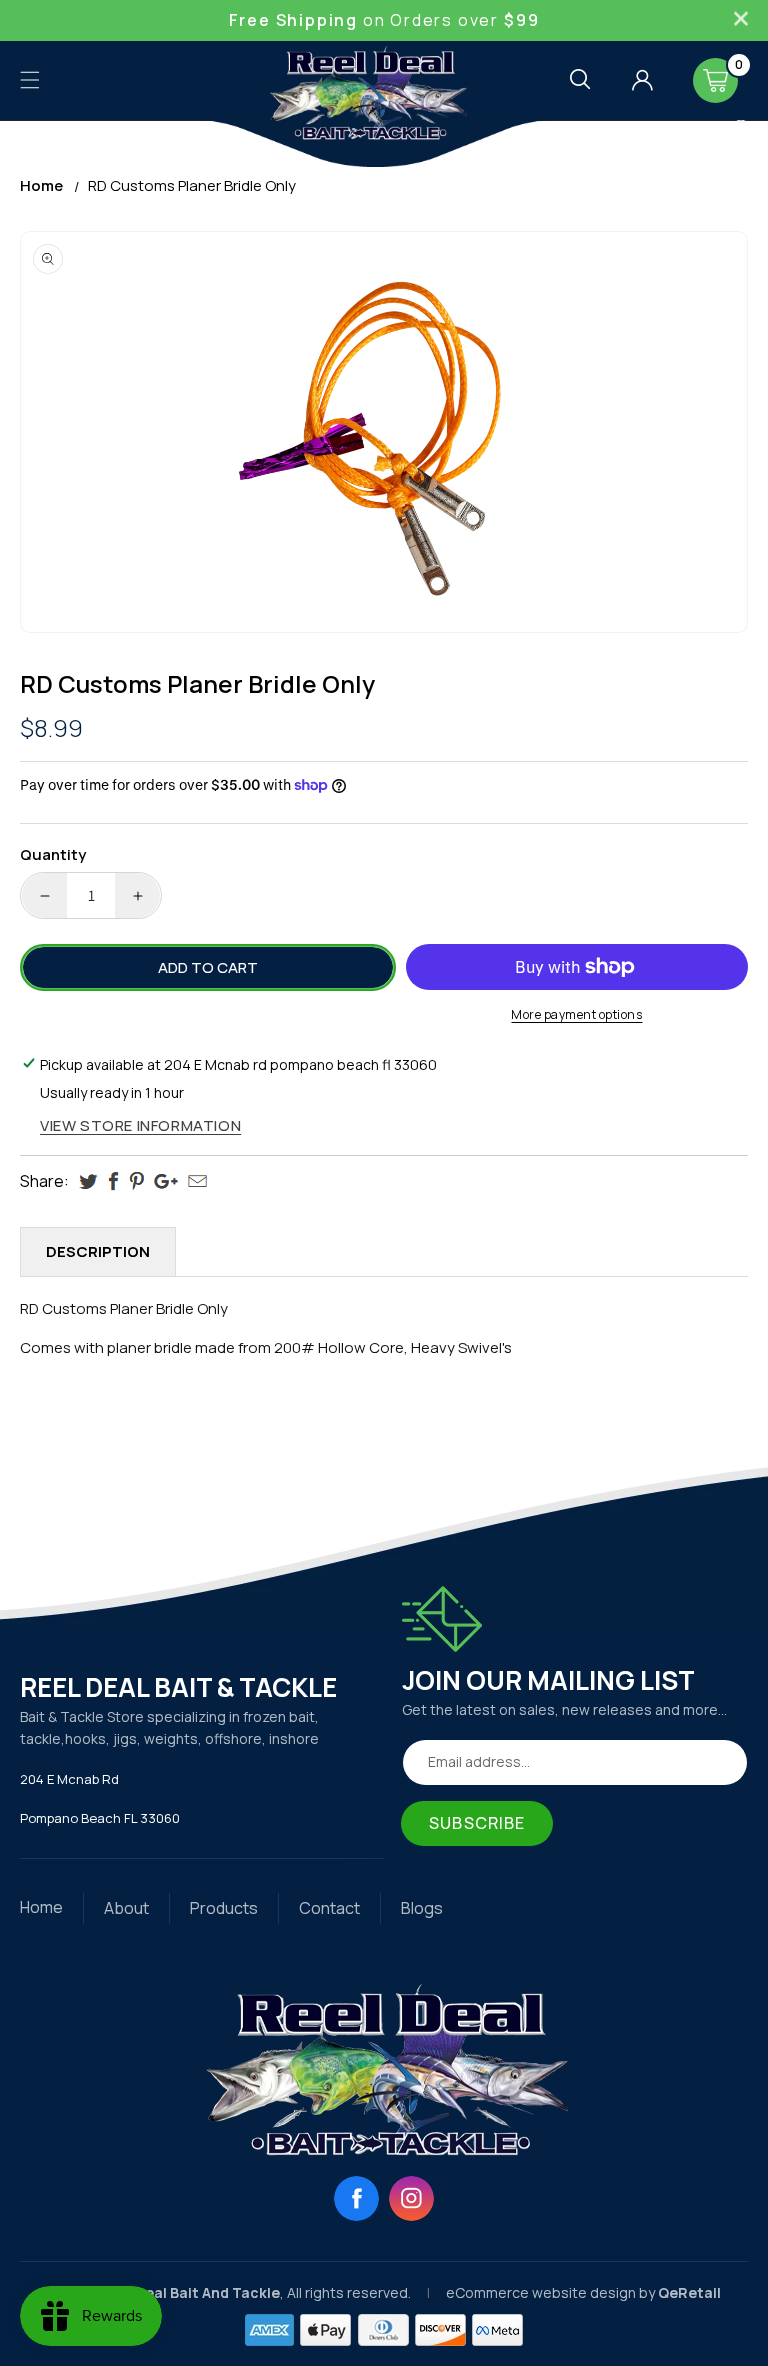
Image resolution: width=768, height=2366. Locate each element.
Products (224, 1908)
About (126, 1908)
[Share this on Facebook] (113, 1181)
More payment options (576, 1014)
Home (41, 185)
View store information (140, 1125)
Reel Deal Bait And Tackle (190, 2292)
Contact (329, 1908)
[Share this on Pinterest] (136, 1181)
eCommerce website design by (552, 2292)
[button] (30, 80)
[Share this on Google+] (166, 1181)
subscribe (477, 1823)
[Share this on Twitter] (88, 1181)
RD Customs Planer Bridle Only (192, 185)
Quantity (53, 854)
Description (98, 1251)
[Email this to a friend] (197, 1181)
